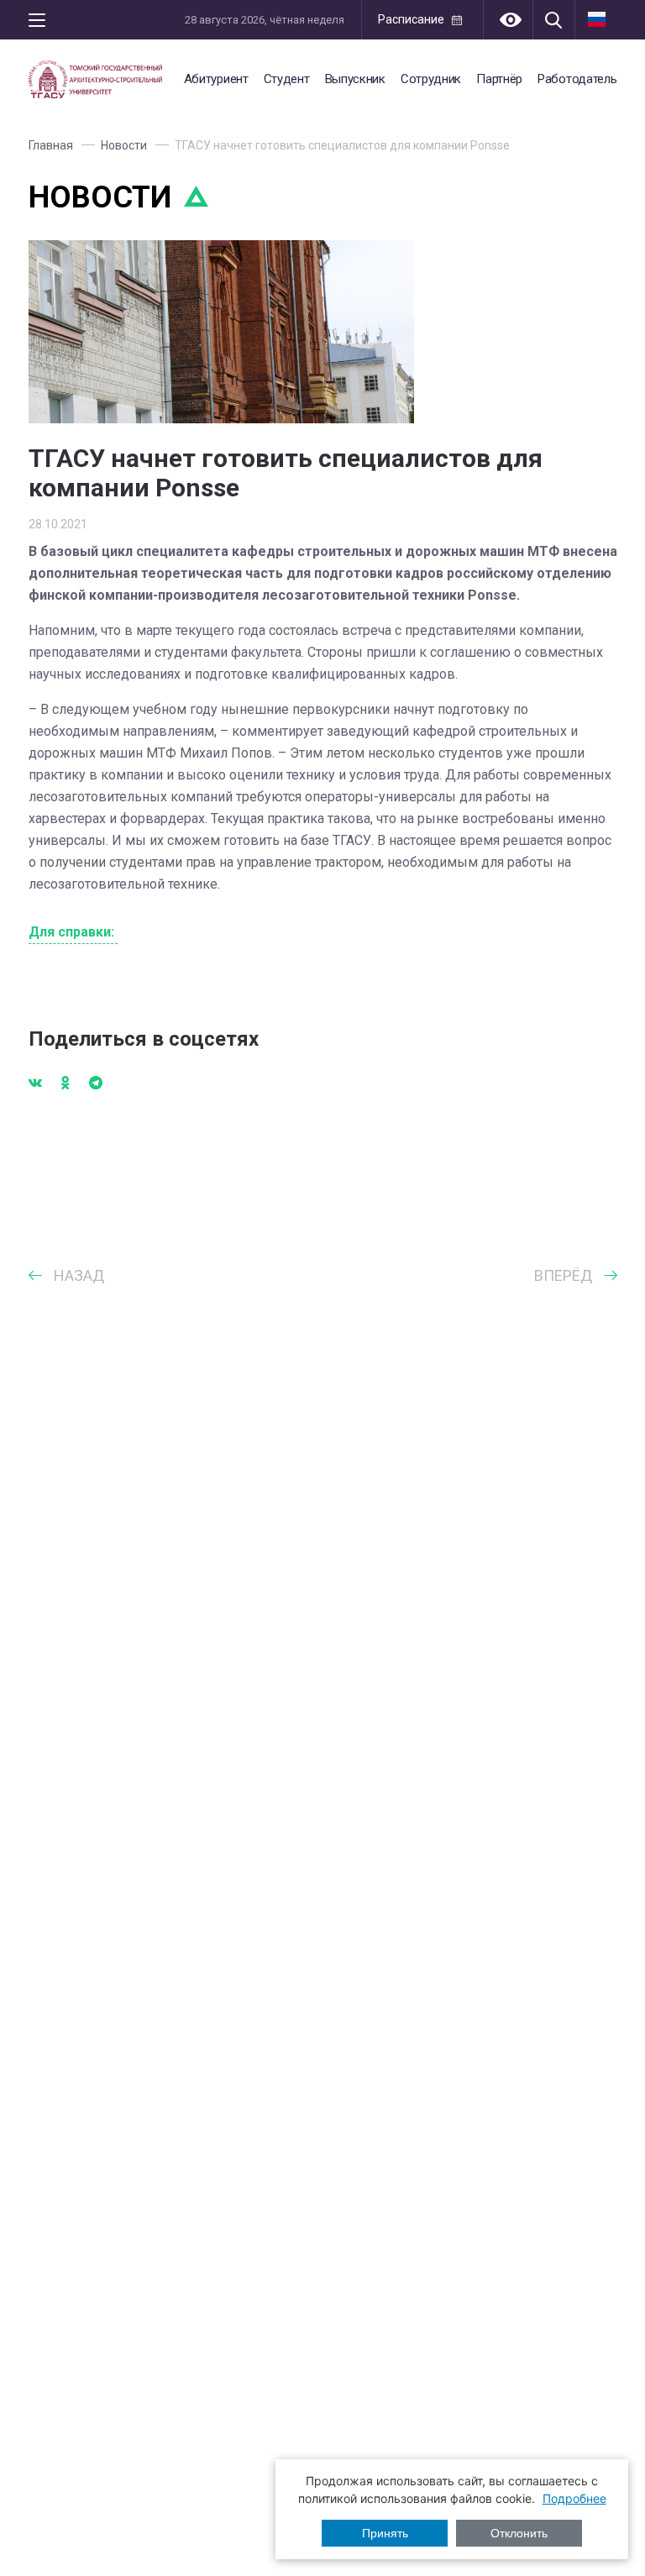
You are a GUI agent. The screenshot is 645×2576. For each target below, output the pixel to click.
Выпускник (355, 79)
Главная (51, 145)
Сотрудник (431, 79)
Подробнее (574, 2498)
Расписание (411, 19)
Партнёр (499, 79)
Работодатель (577, 79)
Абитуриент (216, 79)
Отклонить (519, 2533)
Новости (124, 145)
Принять (385, 2533)
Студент (287, 79)
